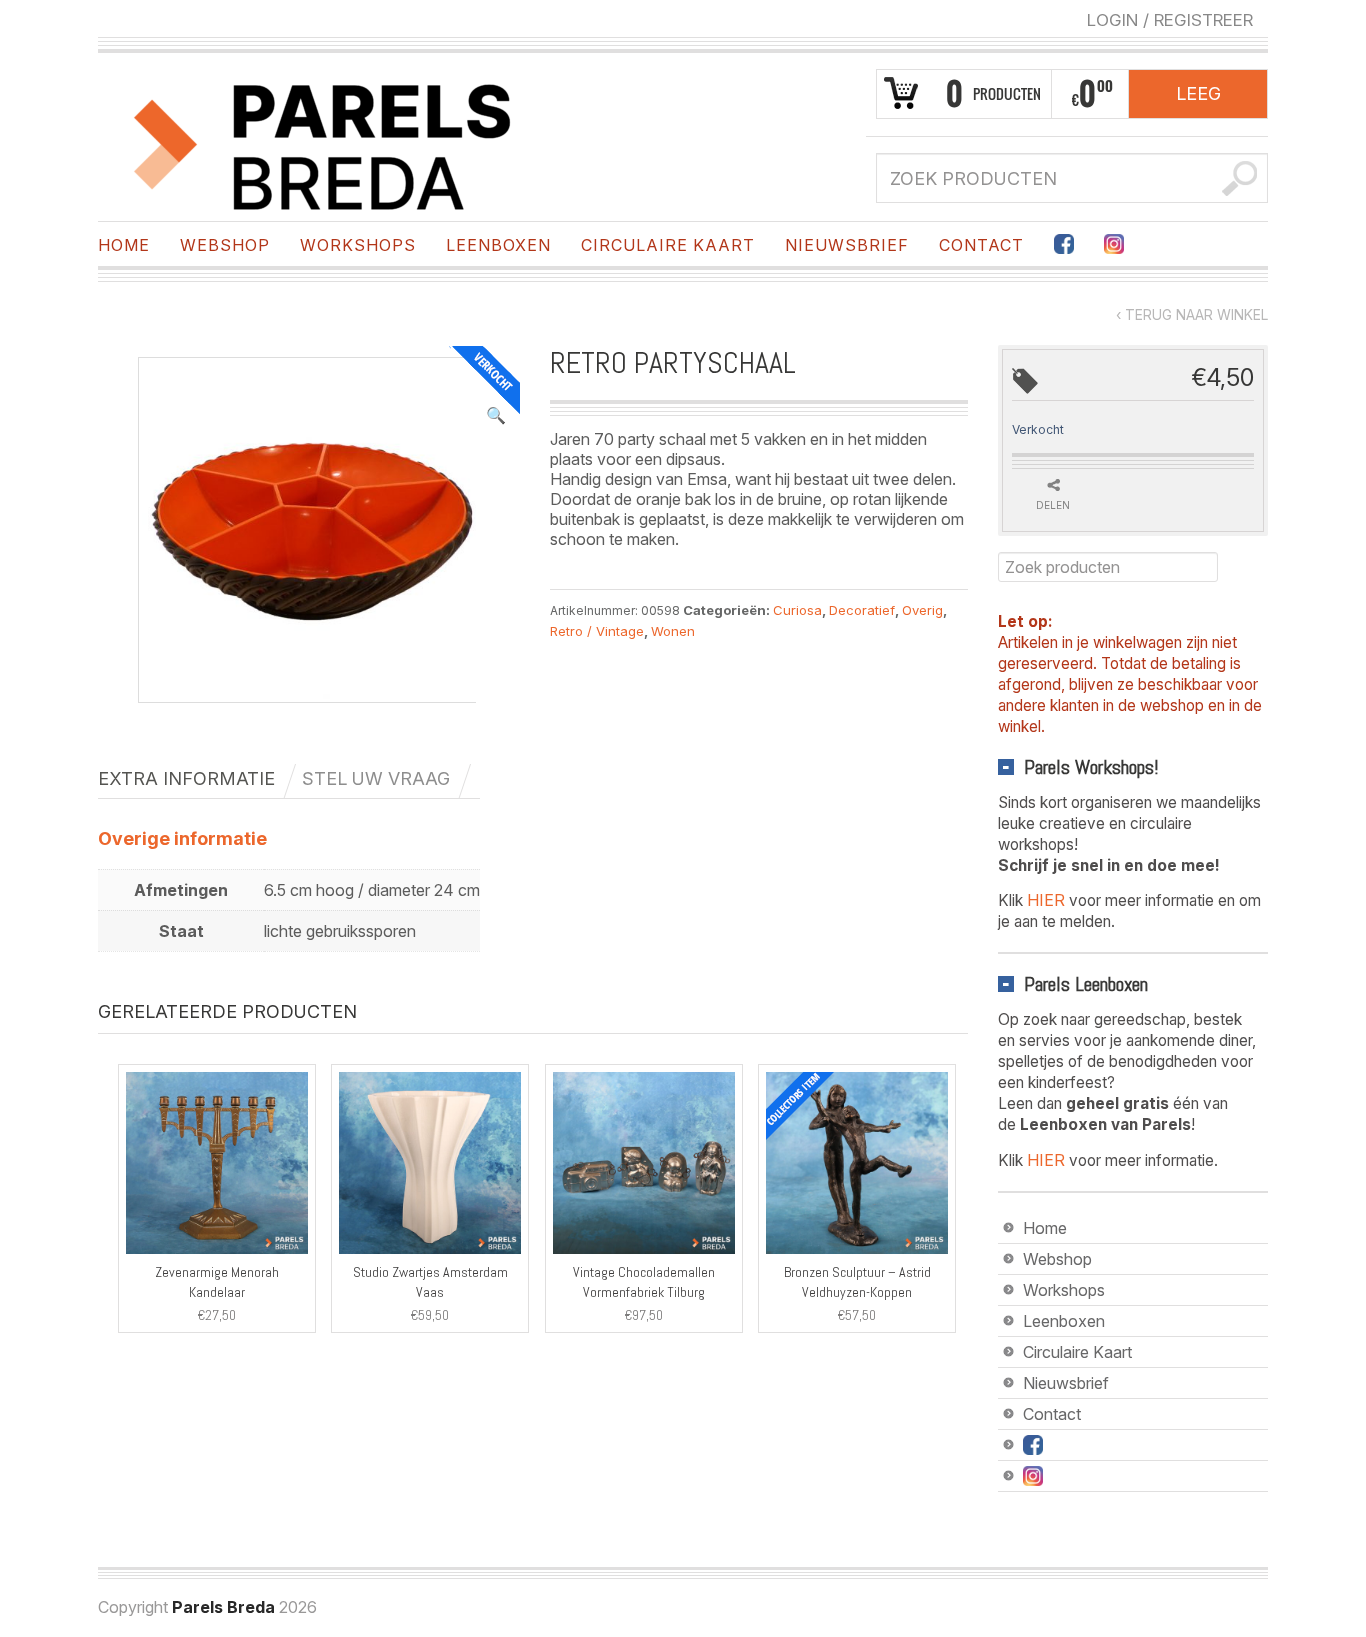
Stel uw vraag (376, 778)
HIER (1046, 900)
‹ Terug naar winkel (1192, 314)
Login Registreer (1170, 20)
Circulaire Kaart (668, 245)
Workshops (358, 245)
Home (124, 245)
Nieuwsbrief (847, 245)
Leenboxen (498, 245)
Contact (981, 245)
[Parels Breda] (323, 143)
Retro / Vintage (597, 631)
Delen (1053, 505)
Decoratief (862, 610)
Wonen (673, 631)
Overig (922, 610)
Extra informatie (186, 778)
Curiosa (797, 610)
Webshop (225, 245)
